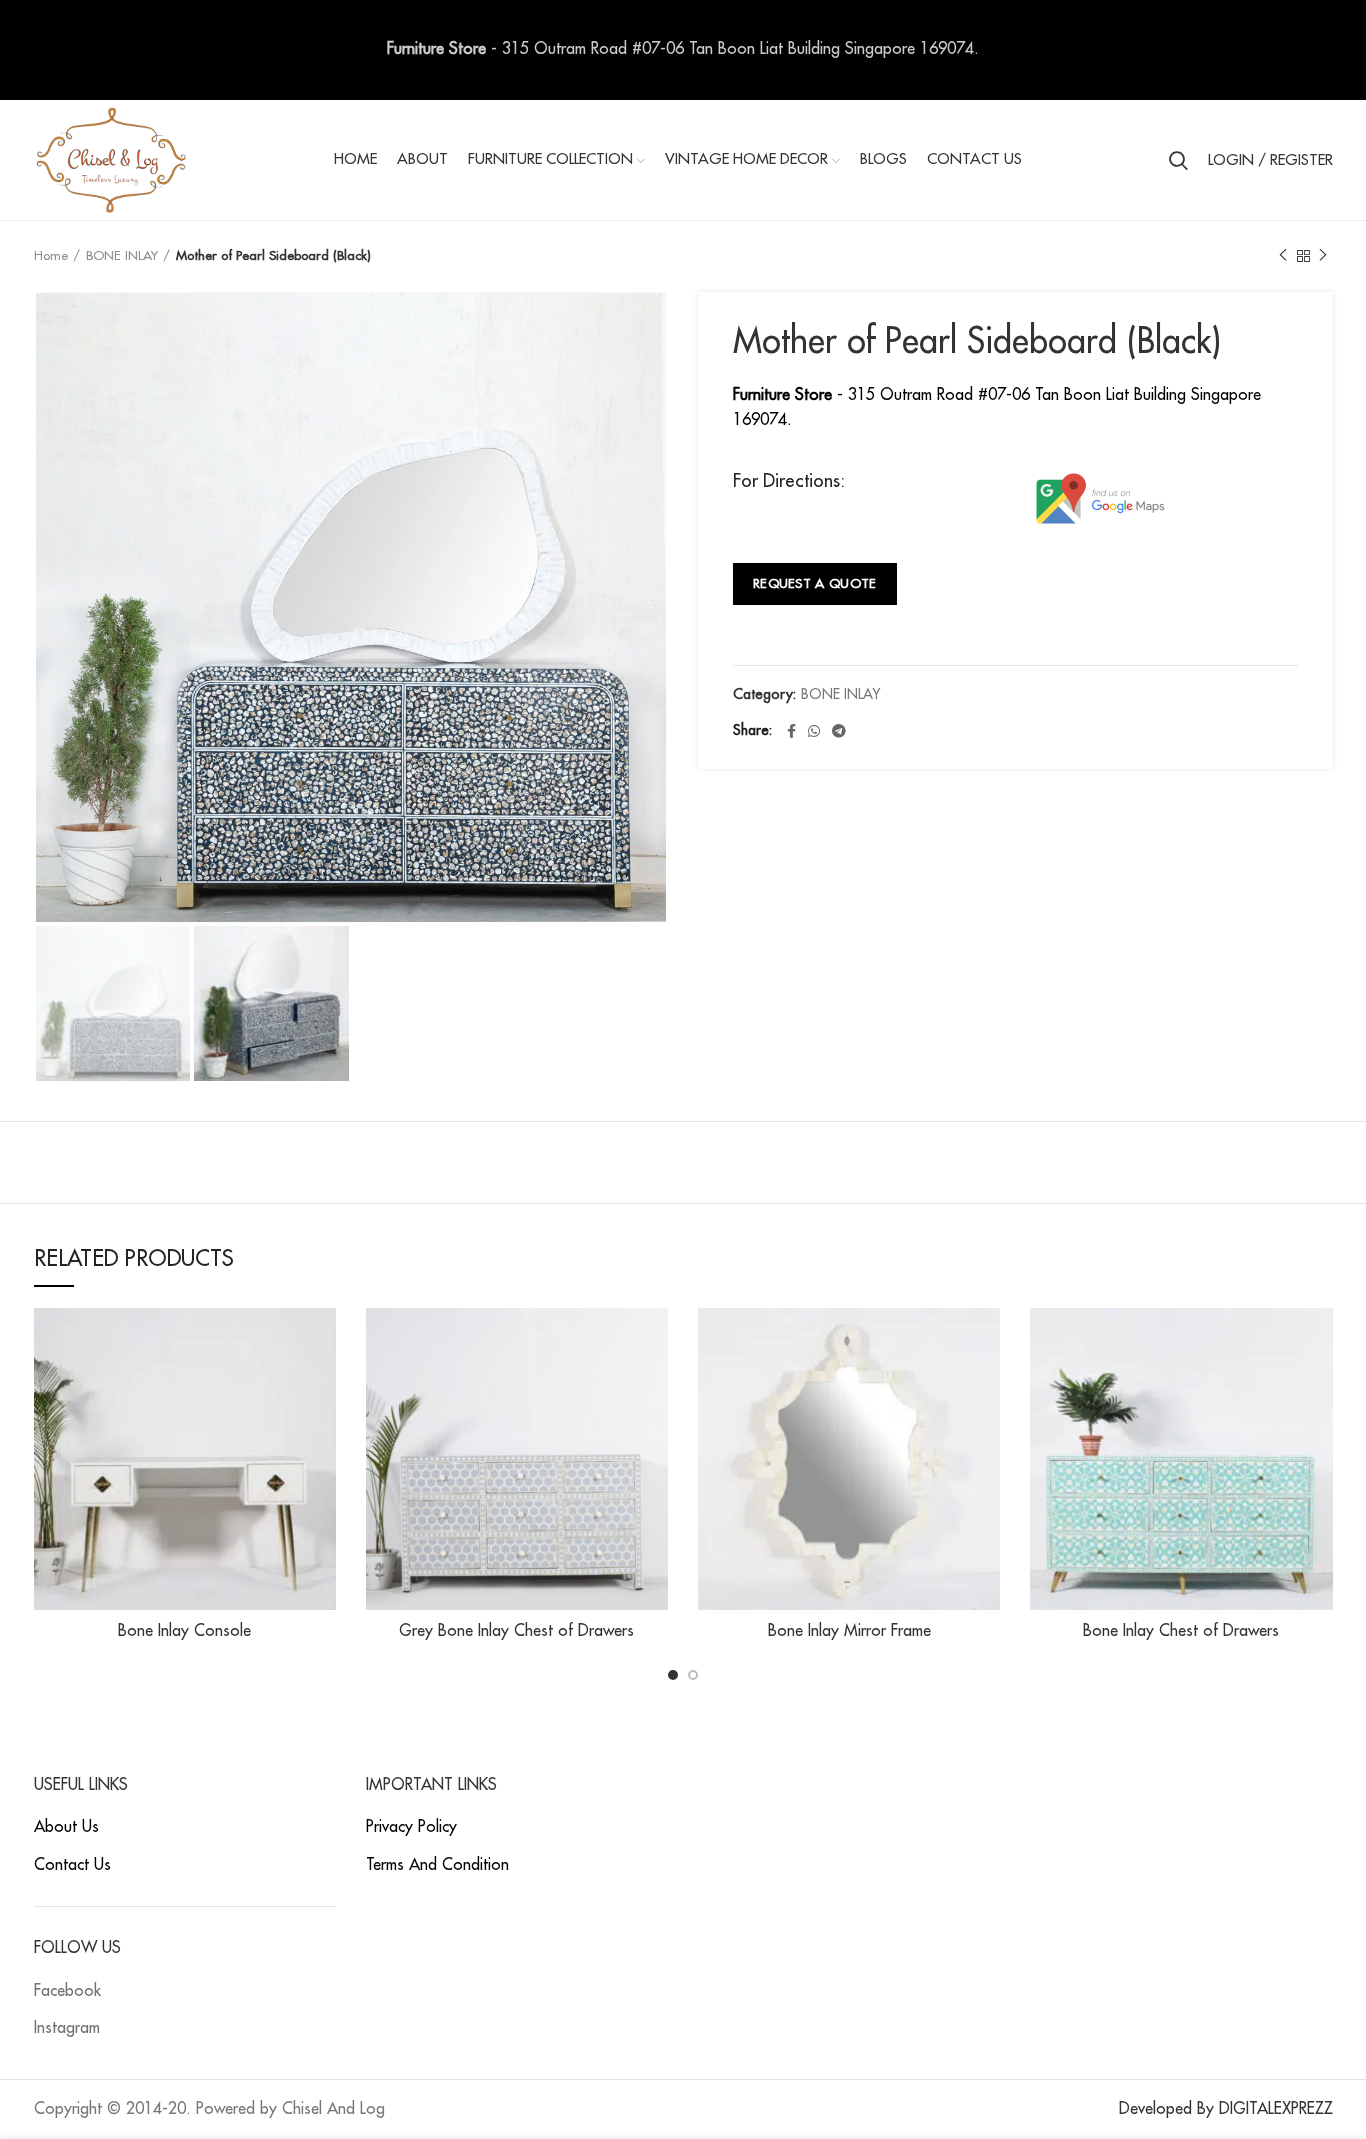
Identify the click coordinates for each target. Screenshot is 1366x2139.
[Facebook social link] (791, 731)
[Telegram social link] (839, 731)
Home (51, 255)
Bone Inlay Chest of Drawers (1181, 1631)
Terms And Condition (437, 1865)
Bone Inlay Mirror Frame (849, 1631)
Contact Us (72, 1865)
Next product (1323, 256)
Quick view (321, 1340)
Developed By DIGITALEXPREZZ (1226, 2109)
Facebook (67, 1991)
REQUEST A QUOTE (815, 583)
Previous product (1283, 256)
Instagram (67, 2028)
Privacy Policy (411, 1827)
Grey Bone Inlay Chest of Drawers (516, 1631)
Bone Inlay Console (184, 1631)
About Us (66, 1827)
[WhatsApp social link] (814, 731)
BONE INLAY (122, 255)
